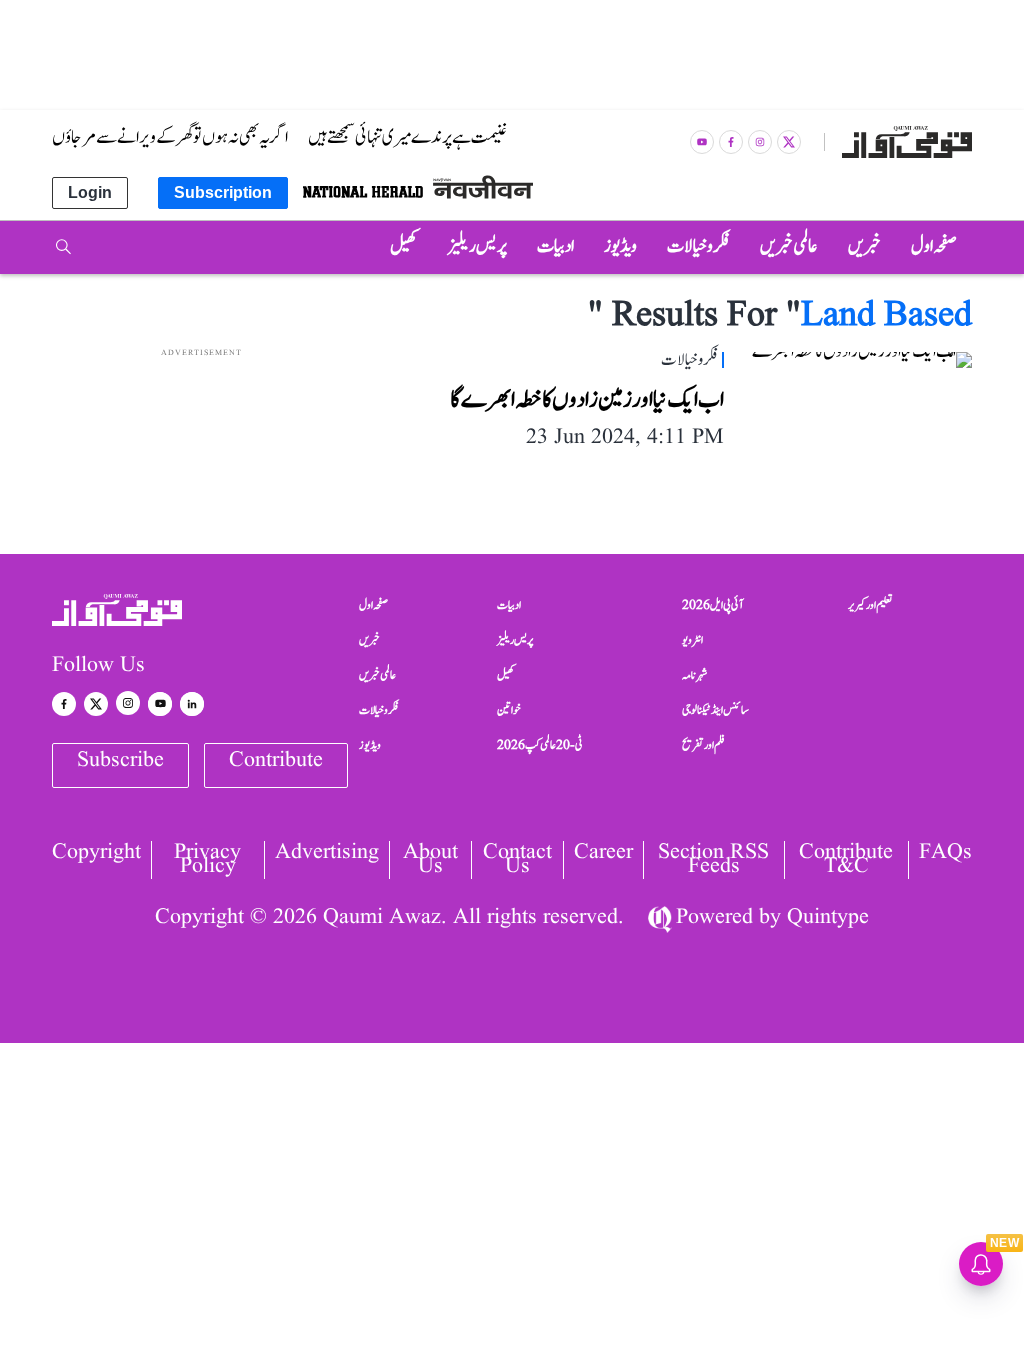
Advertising (327, 854)
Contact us (517, 860)
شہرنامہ (695, 675)
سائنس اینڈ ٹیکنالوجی (715, 710)
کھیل (506, 675)
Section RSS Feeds (713, 860)
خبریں (369, 640)
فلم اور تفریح (703, 745)
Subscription (223, 192)
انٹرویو (692, 640)
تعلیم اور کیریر (870, 605)
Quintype (828, 917)
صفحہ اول (373, 605)
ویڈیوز (370, 745)
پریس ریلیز (515, 640)
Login (90, 192)
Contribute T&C (846, 860)
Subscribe (120, 760)
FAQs (945, 854)
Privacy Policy (207, 860)
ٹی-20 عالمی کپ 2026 (540, 745)
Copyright (96, 854)
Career (603, 854)
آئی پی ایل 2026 (712, 605)
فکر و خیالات (379, 710)
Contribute (276, 760)
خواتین (509, 710)
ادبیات (509, 605)
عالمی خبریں (377, 675)
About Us (430, 860)
